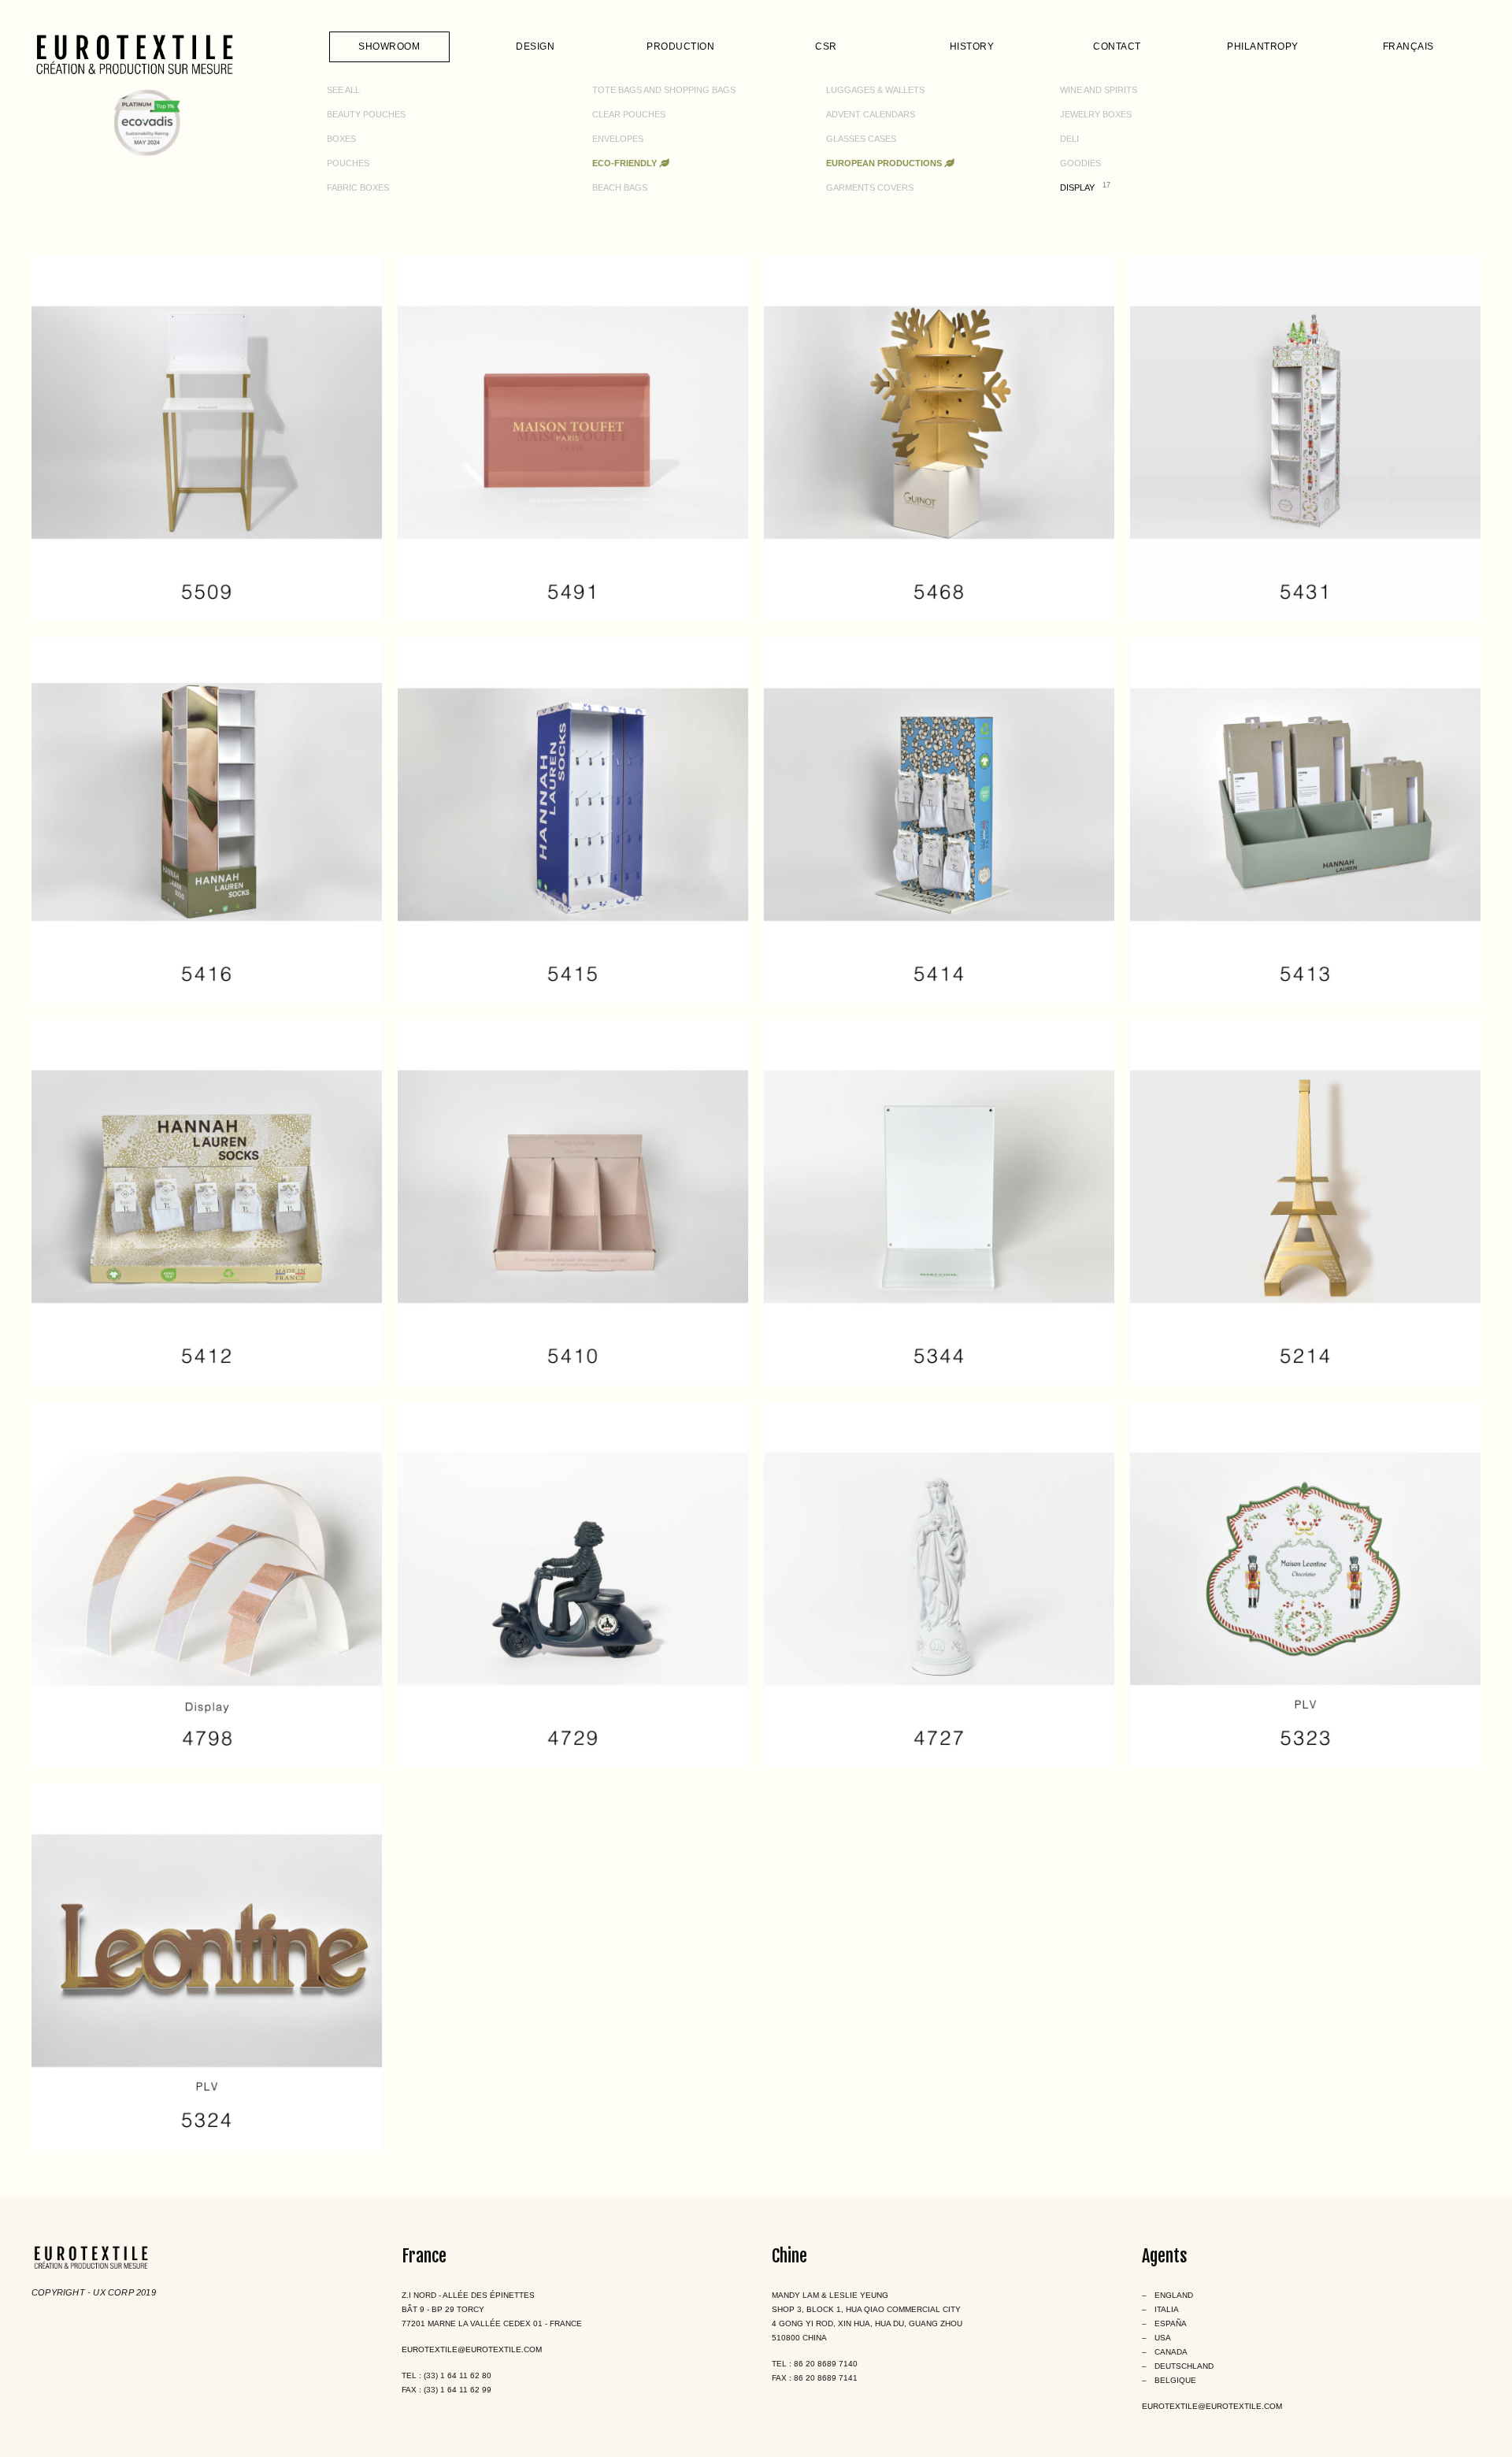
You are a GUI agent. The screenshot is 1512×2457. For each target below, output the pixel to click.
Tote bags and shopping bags (664, 90)
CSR (826, 46)
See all (343, 90)
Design (535, 46)
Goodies (1080, 163)
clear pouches (629, 114)
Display (1077, 187)
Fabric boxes (358, 187)
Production (680, 46)
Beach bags (620, 187)
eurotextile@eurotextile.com (472, 2349)
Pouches (348, 163)
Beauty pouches (366, 114)
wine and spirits (1099, 90)
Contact (1117, 46)
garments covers (870, 187)
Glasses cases (861, 139)
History (972, 46)
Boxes (341, 139)
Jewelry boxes (1096, 114)
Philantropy (1263, 46)
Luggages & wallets (875, 90)
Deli (1069, 139)
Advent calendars (871, 114)
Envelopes (618, 139)
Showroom (389, 46)
